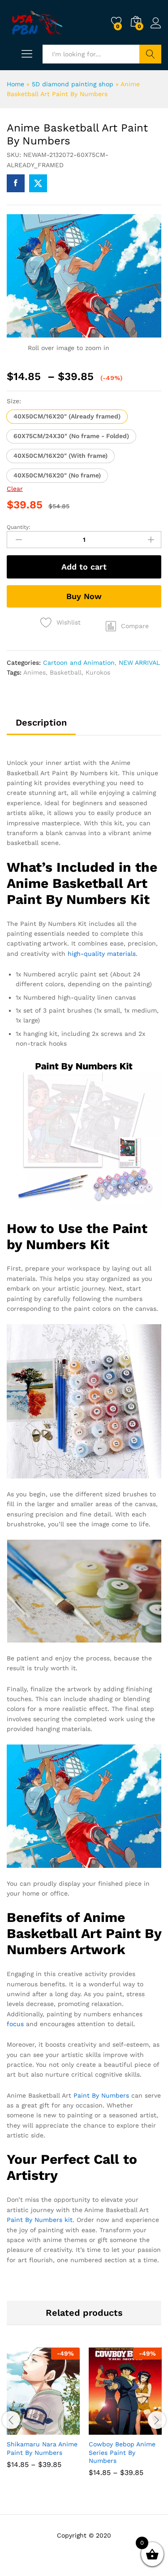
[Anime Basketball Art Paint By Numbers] (16, 183)
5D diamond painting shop (73, 84)
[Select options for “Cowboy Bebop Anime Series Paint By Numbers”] (103, 2429)
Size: (14, 401)
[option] (43, 2415)
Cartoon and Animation (79, 663)
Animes (34, 672)
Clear (15, 489)
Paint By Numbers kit (40, 2220)
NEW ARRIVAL (139, 663)
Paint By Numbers (101, 2095)
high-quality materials (102, 954)
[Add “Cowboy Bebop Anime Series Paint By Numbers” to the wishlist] (145, 2429)
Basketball (66, 672)
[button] (67, 417)
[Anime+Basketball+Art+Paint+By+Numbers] (38, 183)
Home (15, 84)
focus (15, 2024)
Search (150, 54)
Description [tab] (41, 722)
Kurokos (98, 672)
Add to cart (84, 567)
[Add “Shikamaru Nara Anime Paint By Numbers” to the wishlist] (63, 2429)
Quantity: (19, 527)
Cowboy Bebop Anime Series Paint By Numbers (122, 2452)
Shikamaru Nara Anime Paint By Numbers (42, 2448)
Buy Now (84, 596)
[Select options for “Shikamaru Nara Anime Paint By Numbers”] (22, 2429)
